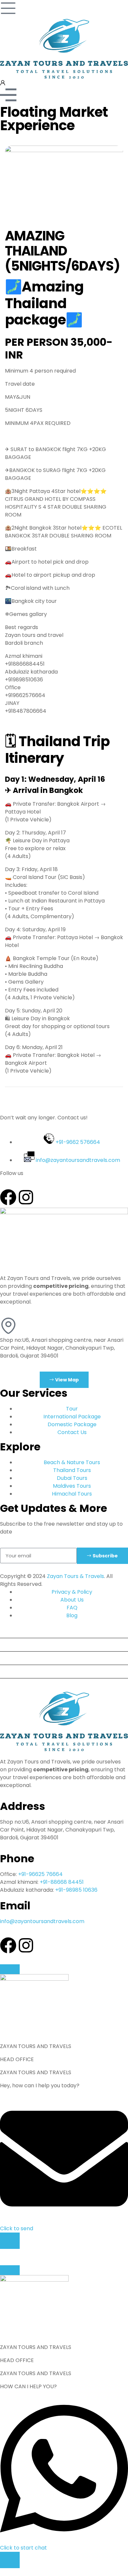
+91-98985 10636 (76, 1890)
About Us (14, 1658)
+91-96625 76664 (40, 1874)
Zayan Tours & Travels (75, 1576)
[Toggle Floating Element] (10, 2241)
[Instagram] (26, 1197)
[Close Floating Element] (10, 1969)
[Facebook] (8, 1197)
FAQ (8, 1671)
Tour (9, 1631)
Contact (13, 1685)
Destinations (19, 1645)
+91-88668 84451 (62, 1882)
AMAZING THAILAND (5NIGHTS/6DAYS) (62, 251)
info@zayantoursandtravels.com (42, 1921)
